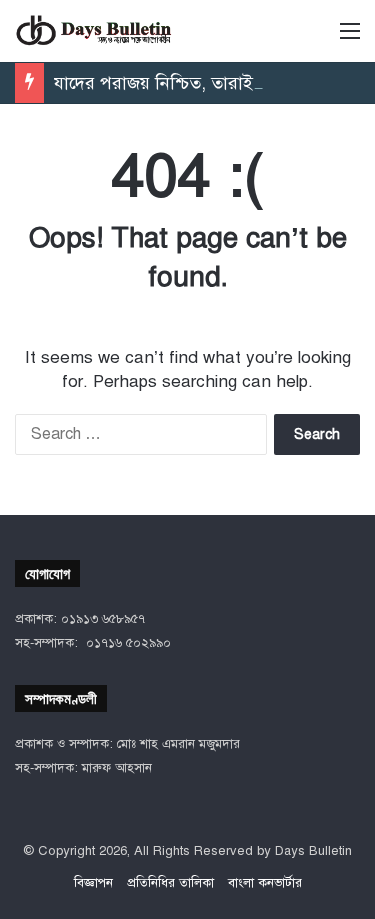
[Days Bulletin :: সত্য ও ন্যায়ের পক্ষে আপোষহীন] (95, 31)
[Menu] (350, 38)
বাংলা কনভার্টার (265, 883)
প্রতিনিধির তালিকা (170, 883)
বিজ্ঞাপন (93, 883)
